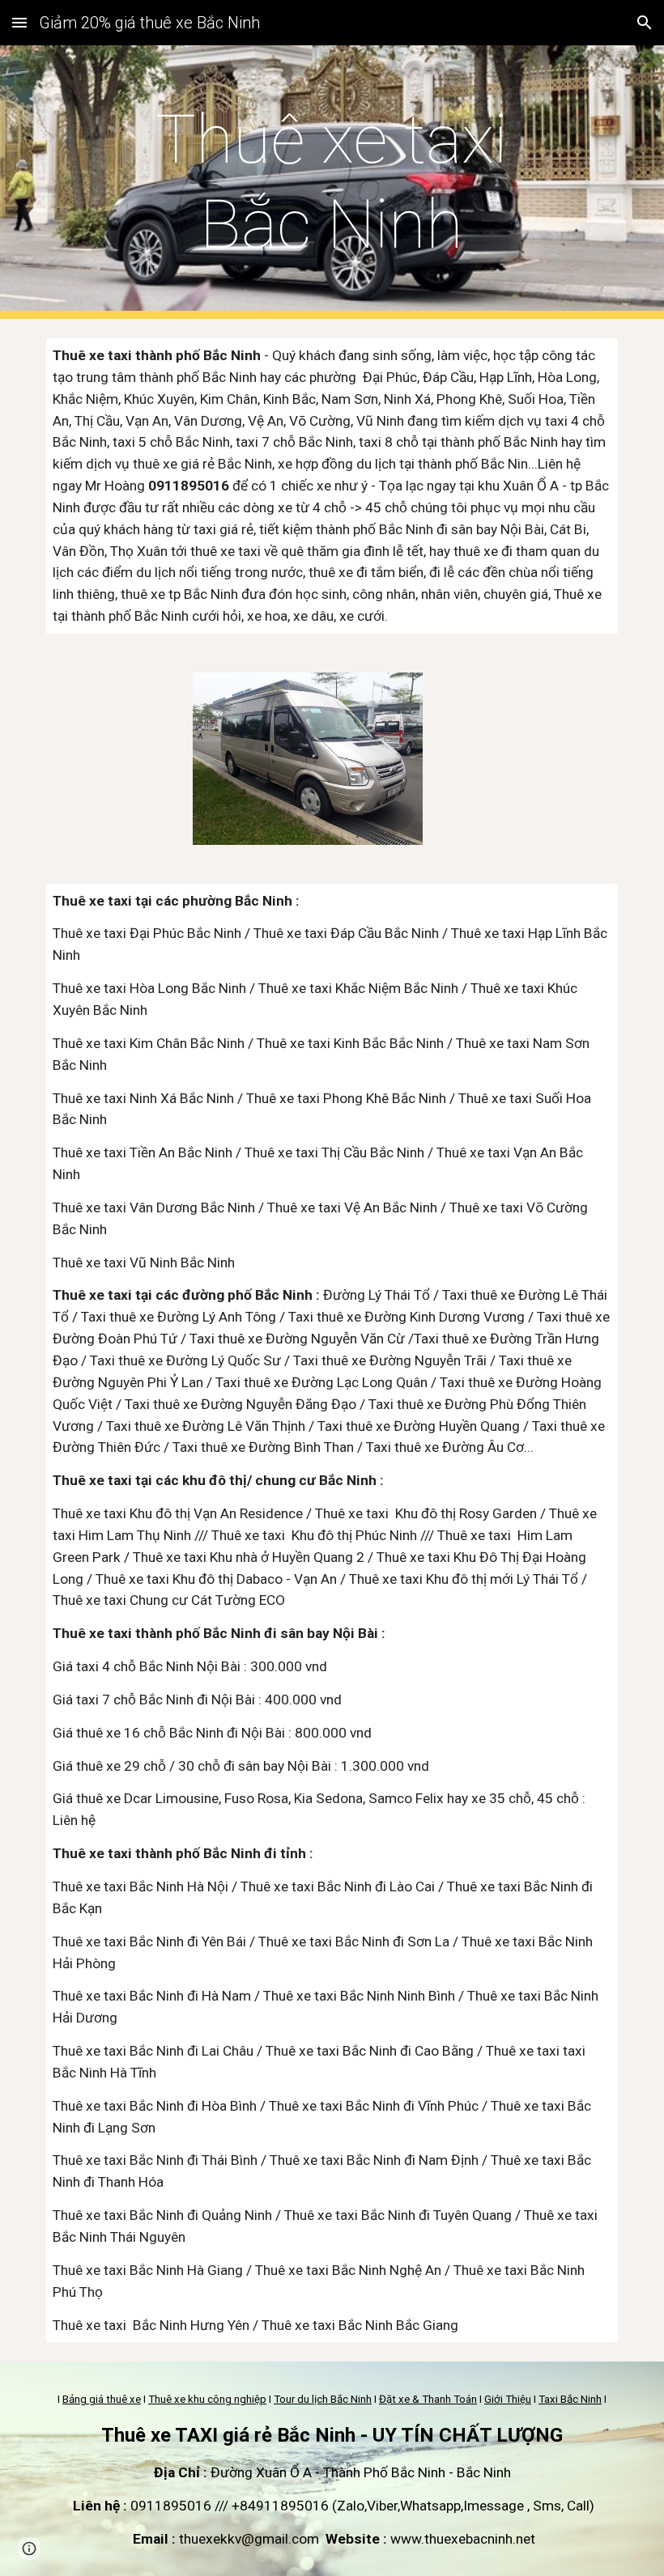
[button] (19, 22)
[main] (332, 182)
